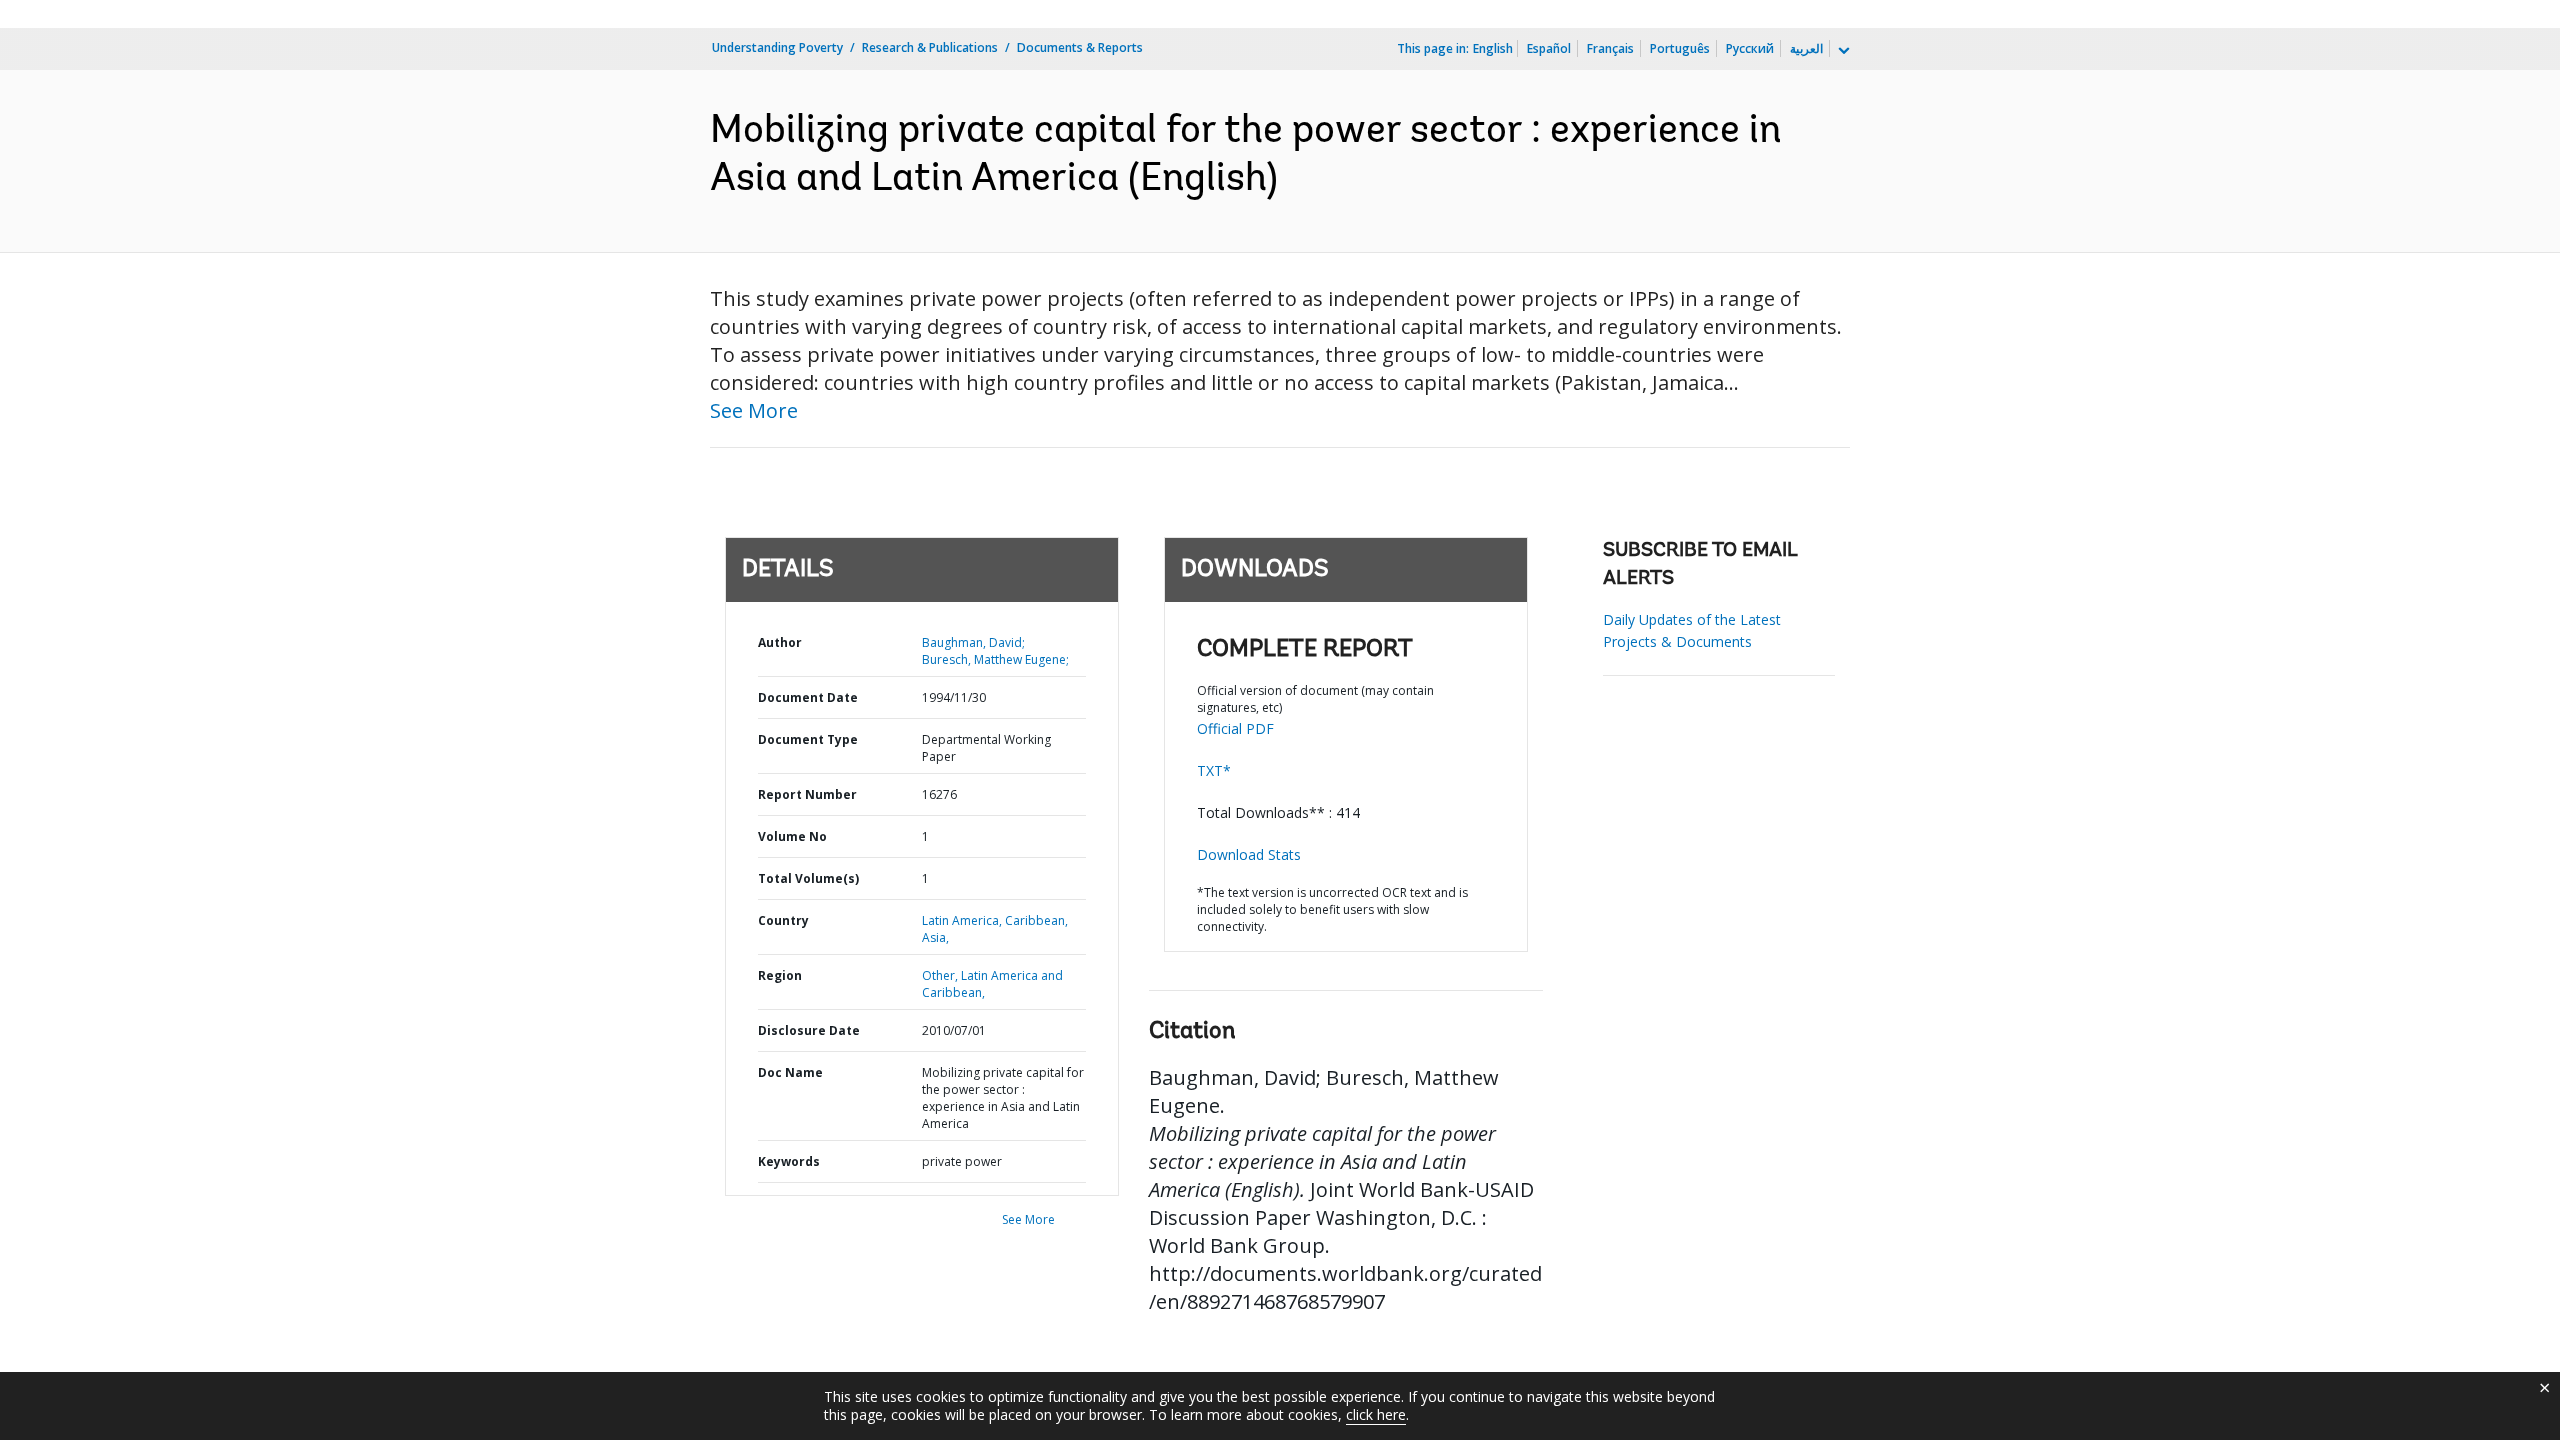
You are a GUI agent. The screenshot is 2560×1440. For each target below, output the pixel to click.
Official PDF (1235, 728)
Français (1610, 48)
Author (780, 642)
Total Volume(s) (808, 878)
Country (783, 920)
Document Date (808, 697)
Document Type (808, 739)
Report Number (807, 794)
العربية (1806, 48)
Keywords (789, 1161)
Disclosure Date (809, 1030)
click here (1376, 1414)
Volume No (792, 836)
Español (1549, 48)
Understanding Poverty (777, 47)
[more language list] (1842, 51)
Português (1680, 48)
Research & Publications (930, 47)
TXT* (1214, 770)
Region (780, 975)
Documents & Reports (1080, 47)
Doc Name (790, 1072)
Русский (1750, 48)
